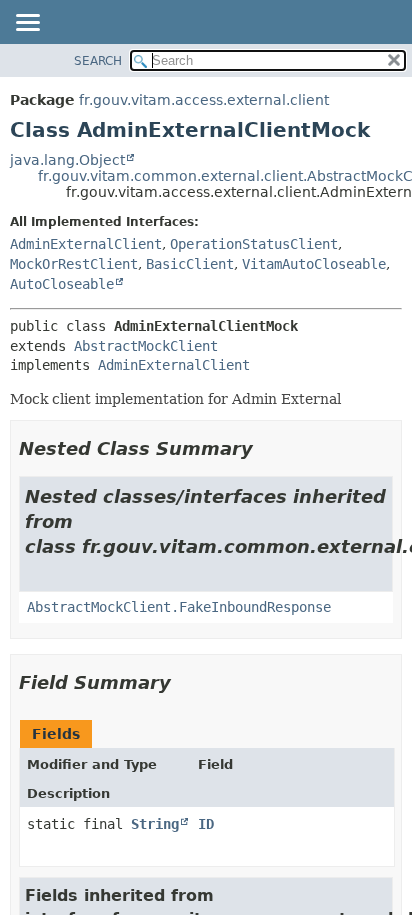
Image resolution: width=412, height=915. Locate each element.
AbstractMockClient (146, 346)
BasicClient (190, 264)
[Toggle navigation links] (27, 24)
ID (206, 824)
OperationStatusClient (254, 244)
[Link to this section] (267, 448)
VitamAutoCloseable (314, 264)
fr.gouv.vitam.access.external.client (204, 100)
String (155, 824)
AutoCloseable (62, 284)
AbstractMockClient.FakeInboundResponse (179, 607)
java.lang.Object (67, 160)
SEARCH (98, 61)
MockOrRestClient (74, 264)
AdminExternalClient (86, 244)
